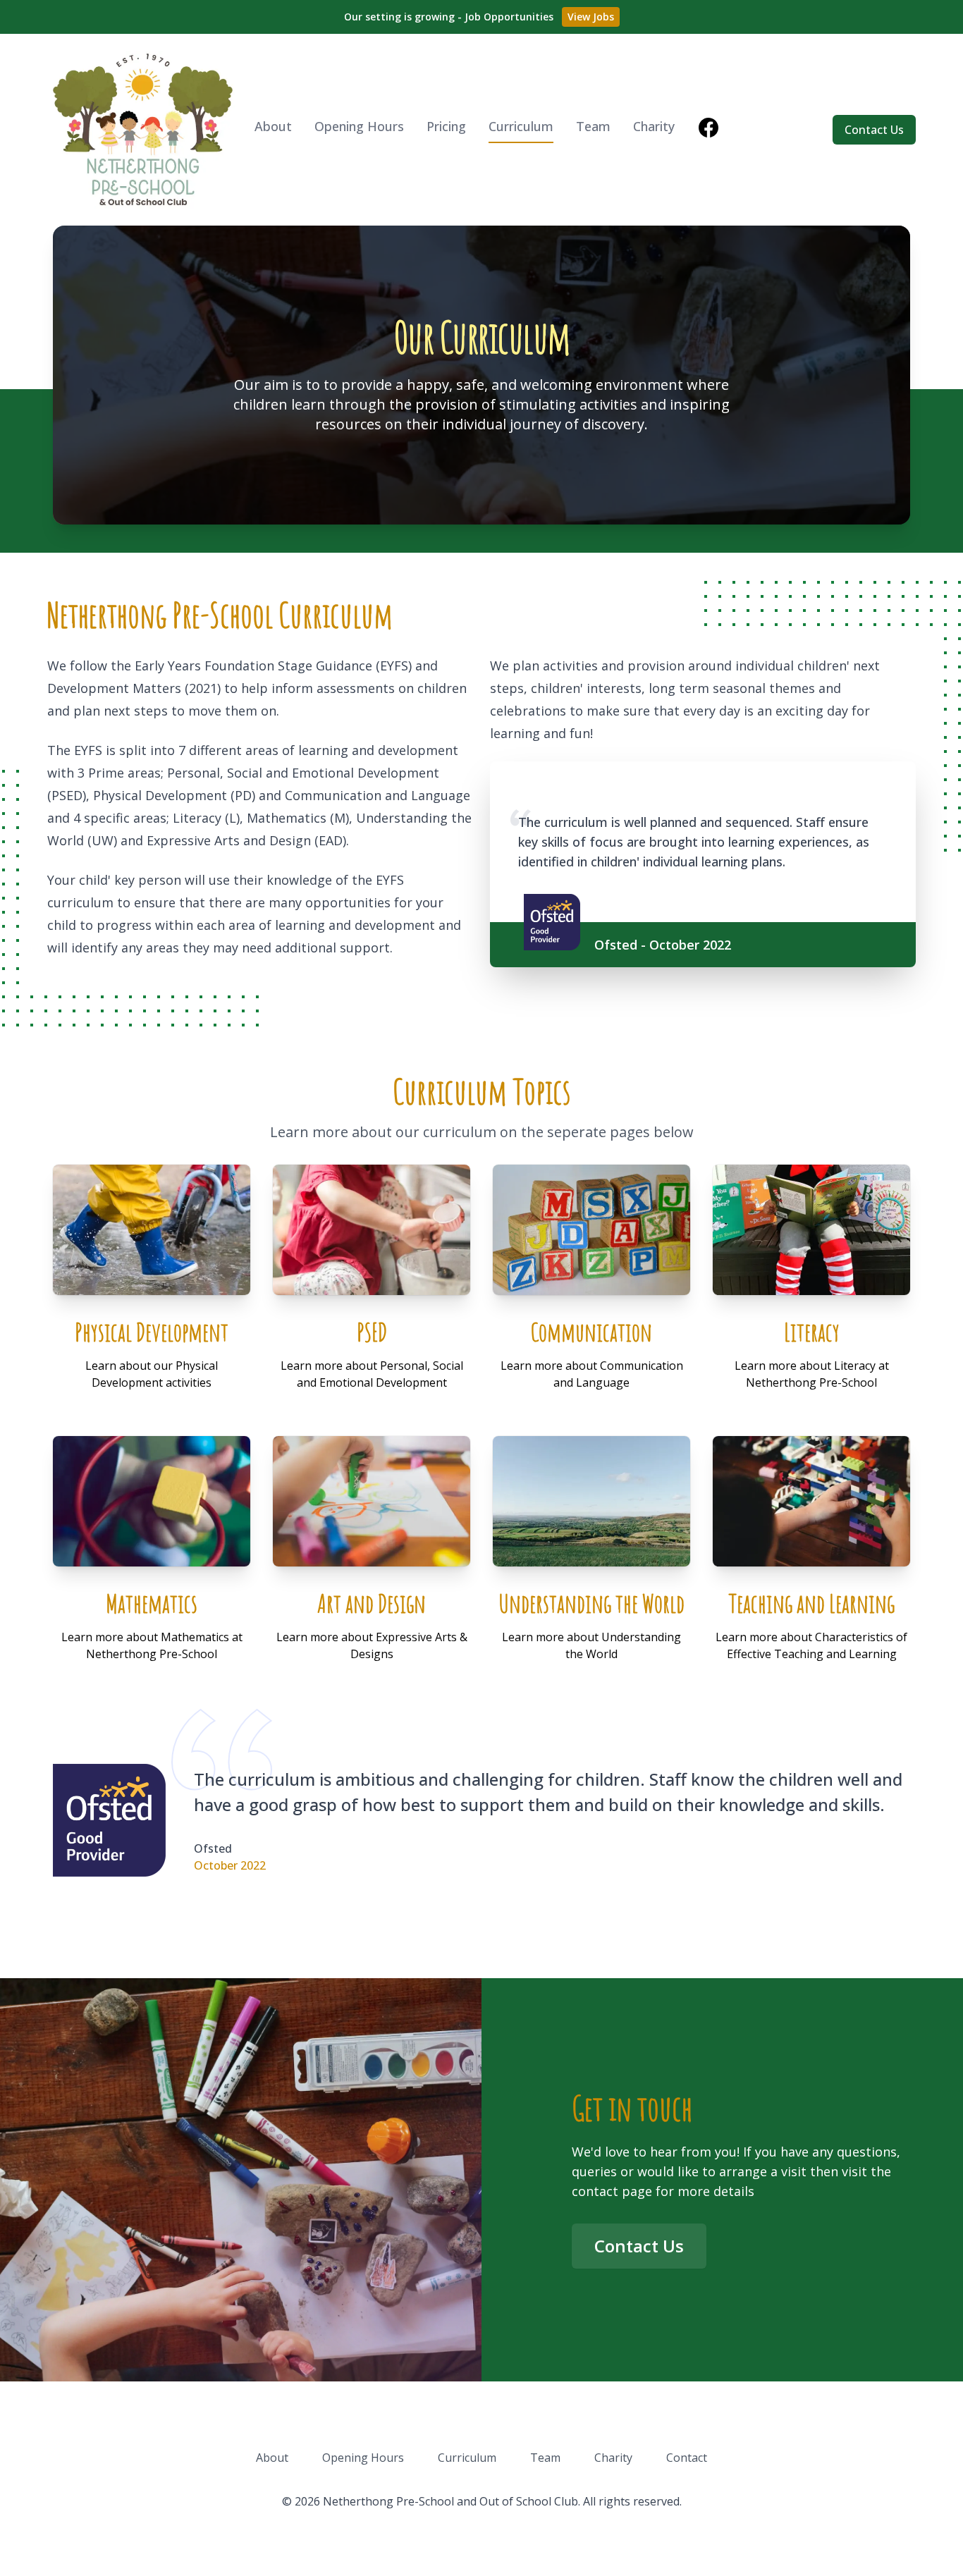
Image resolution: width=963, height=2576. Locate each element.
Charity (654, 126)
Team (593, 126)
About (273, 126)
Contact (687, 2458)
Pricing (446, 126)
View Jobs (591, 17)
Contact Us (874, 130)
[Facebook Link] (709, 130)
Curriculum (521, 126)
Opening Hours (359, 126)
